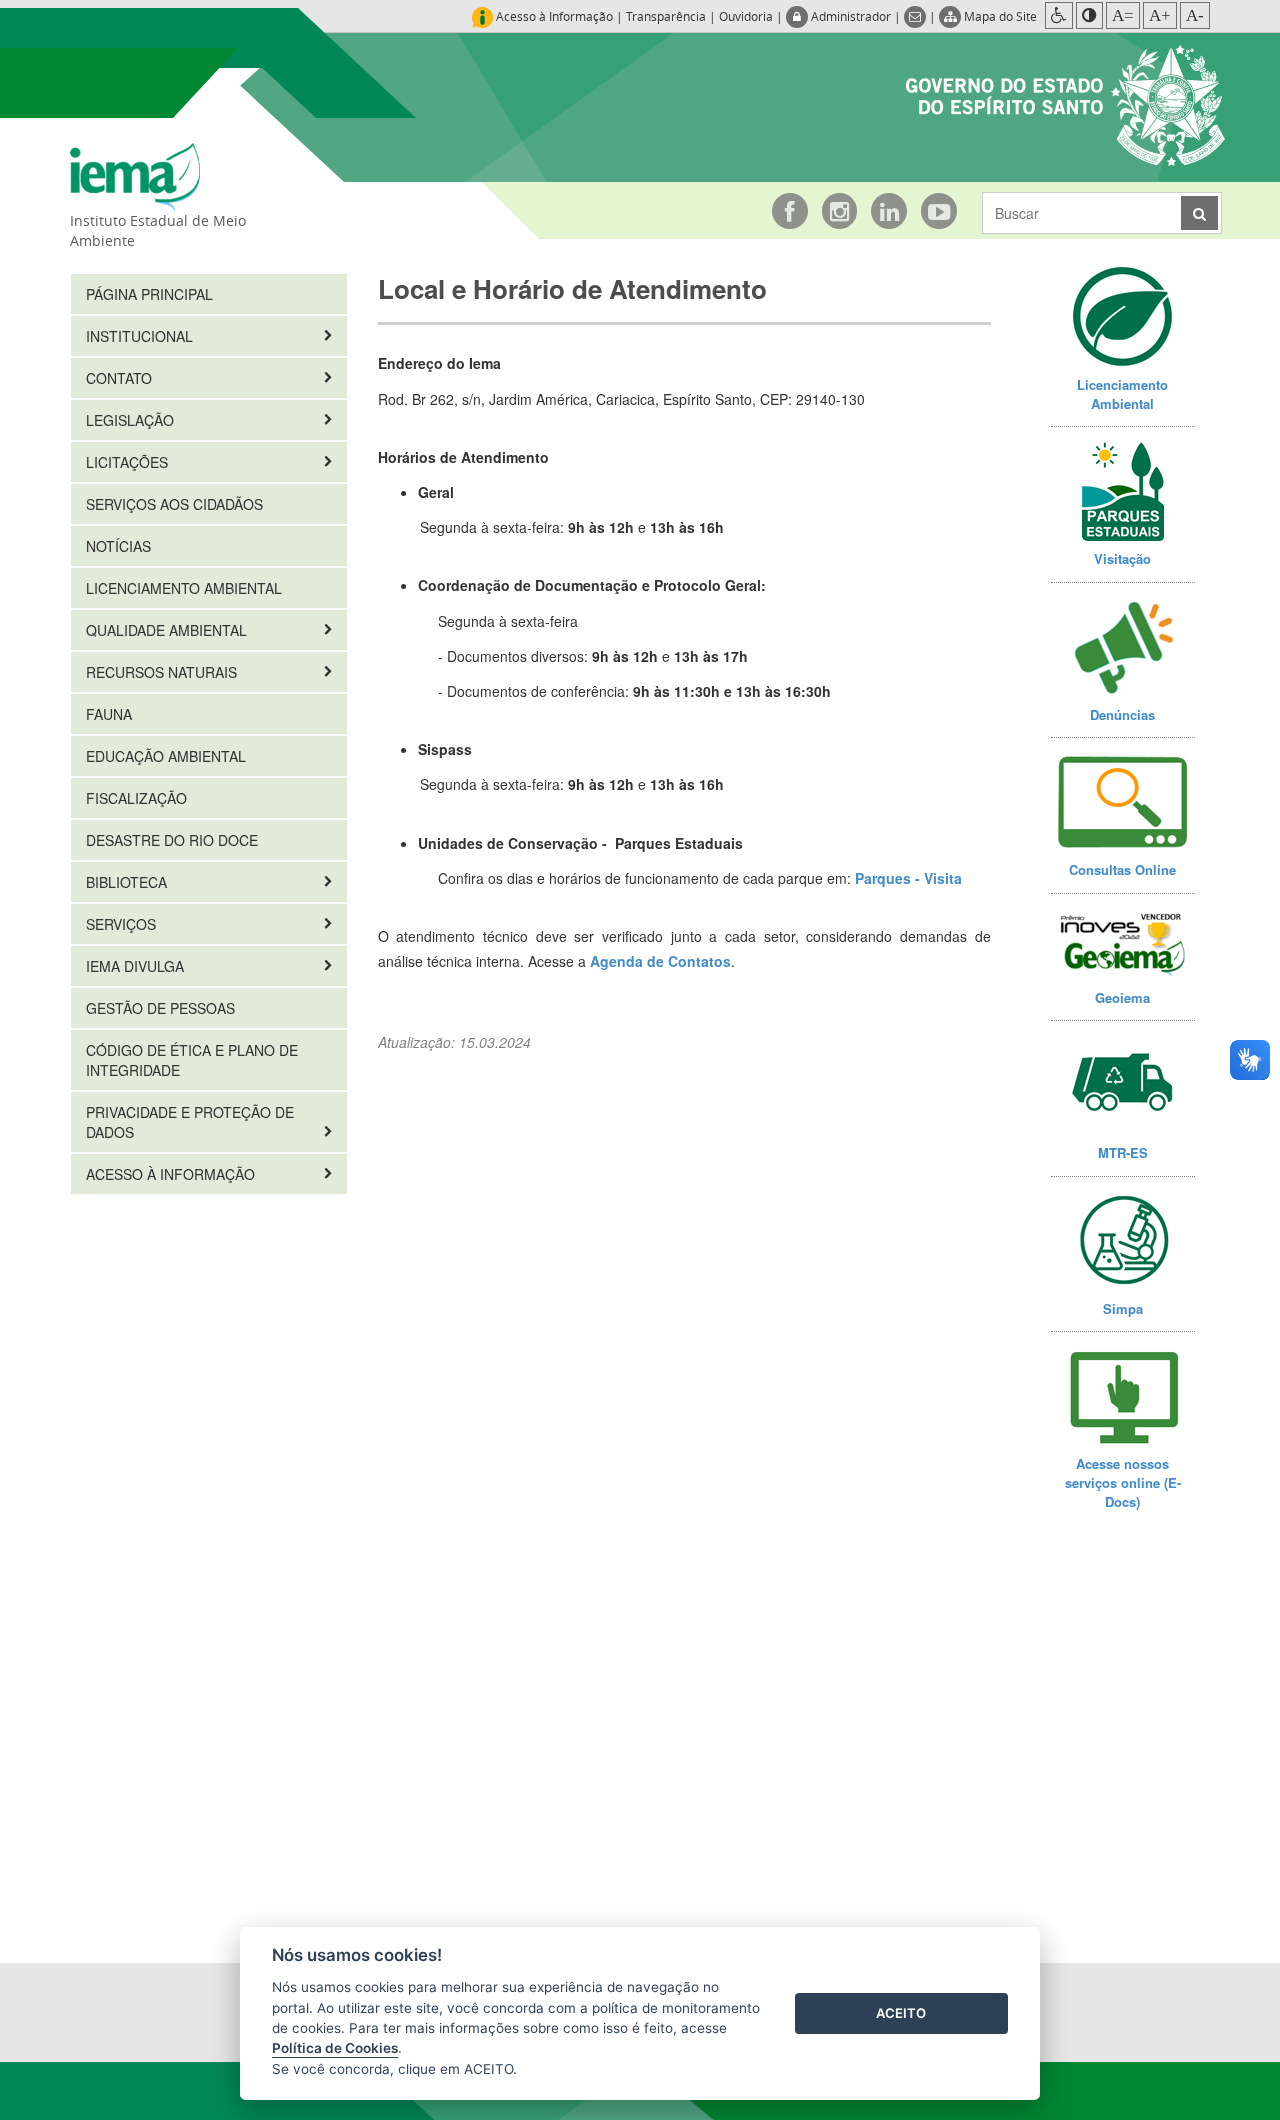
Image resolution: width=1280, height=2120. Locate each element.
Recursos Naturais (163, 672)
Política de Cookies (335, 2048)
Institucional (141, 336)
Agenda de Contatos (660, 961)
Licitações (129, 462)
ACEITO (901, 2013)
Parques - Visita (908, 878)
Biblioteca (128, 882)
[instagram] (840, 211)
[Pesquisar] (1199, 213)
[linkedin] (889, 211)
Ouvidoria (746, 16)
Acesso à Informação (172, 1174)
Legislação (132, 420)
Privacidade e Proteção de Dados (190, 1122)
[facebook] (790, 211)
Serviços (123, 924)
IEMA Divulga (137, 966)
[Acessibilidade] (1059, 15)
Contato (121, 378)
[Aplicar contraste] (1089, 15)
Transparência (666, 16)
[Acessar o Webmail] (916, 16)
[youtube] (939, 211)
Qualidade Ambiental (168, 630)
